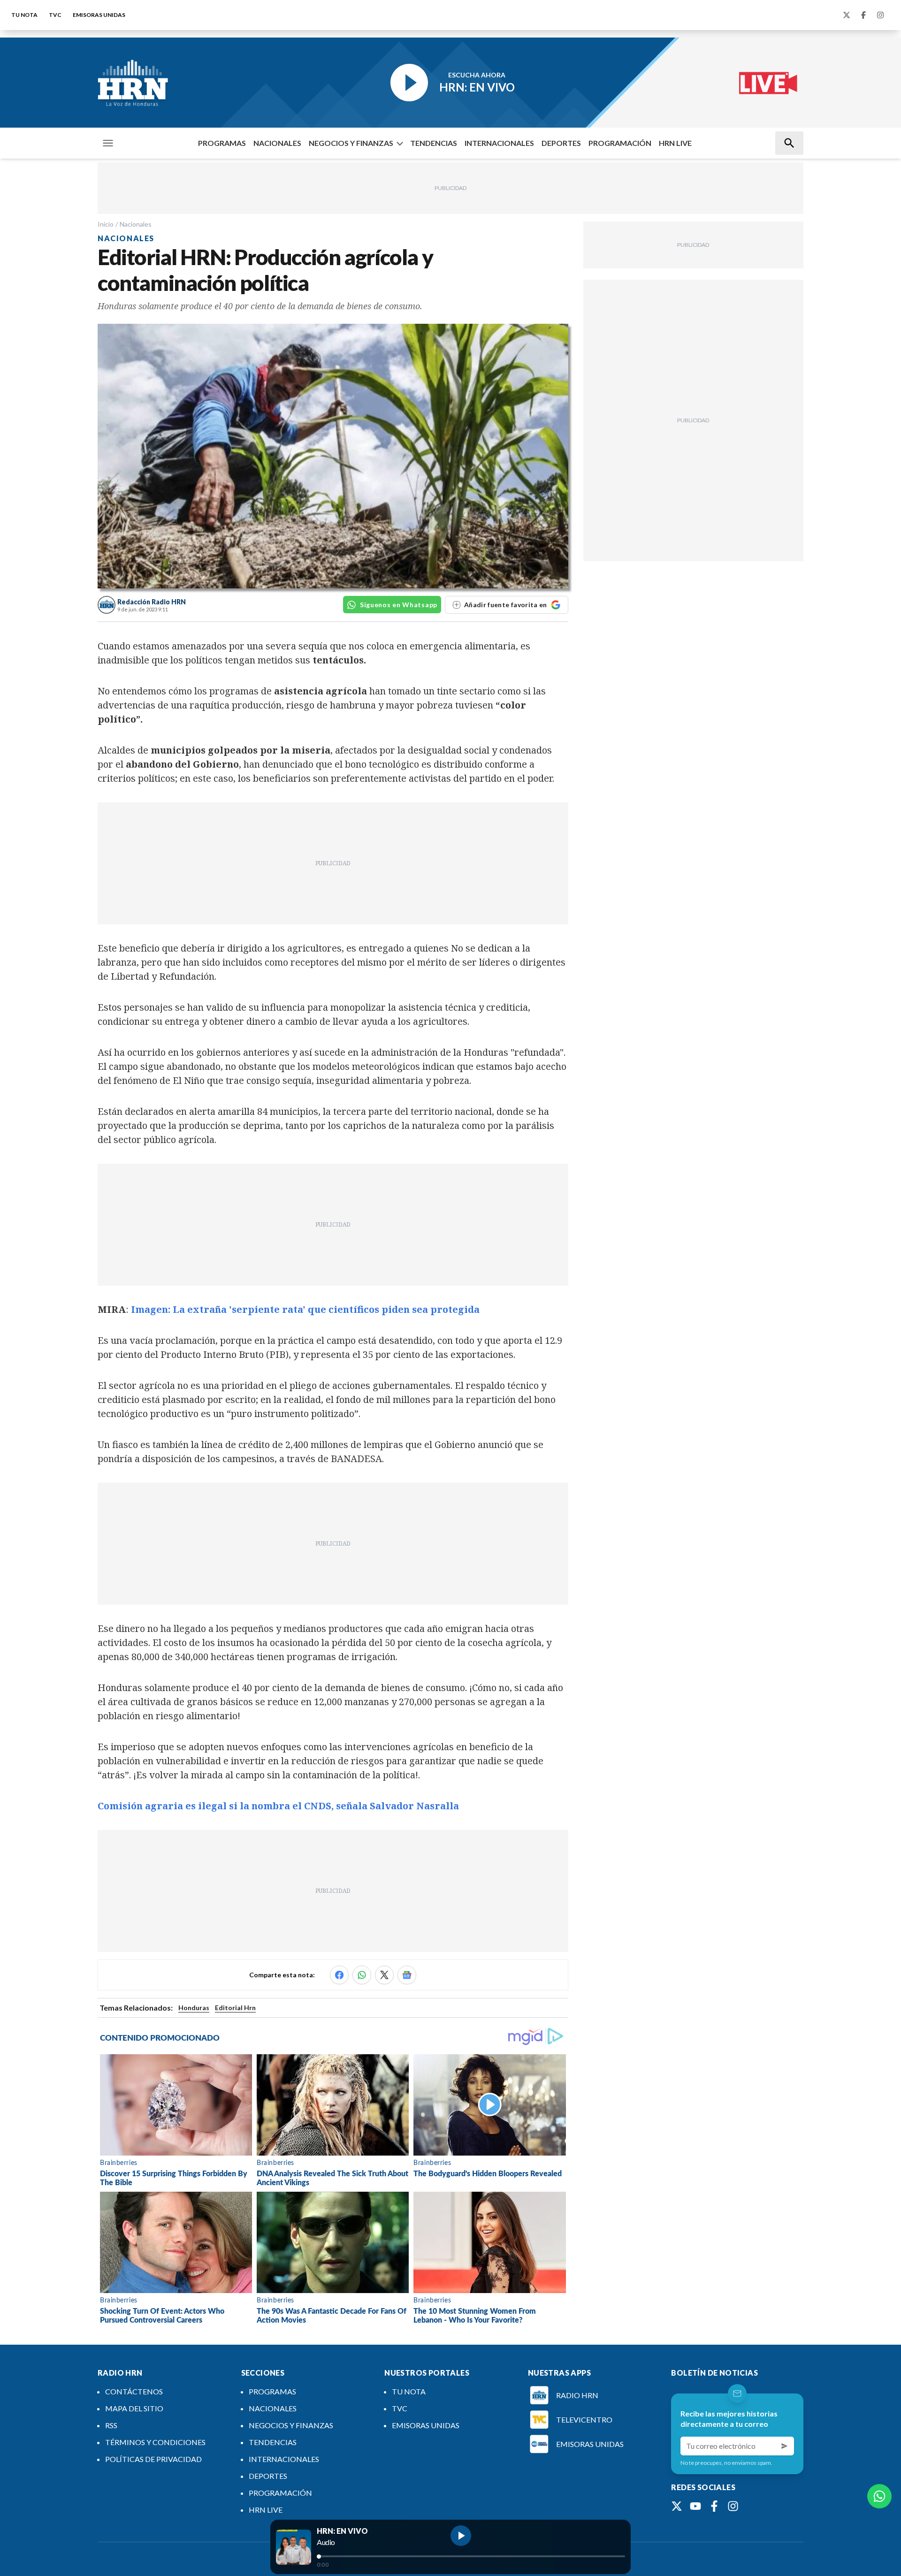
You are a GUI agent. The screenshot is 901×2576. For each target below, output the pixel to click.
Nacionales (136, 224)
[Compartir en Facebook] (339, 1975)
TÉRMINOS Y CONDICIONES (155, 2442)
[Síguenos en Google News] (407, 1975)
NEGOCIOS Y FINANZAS (351, 143)
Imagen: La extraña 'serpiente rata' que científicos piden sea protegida (305, 1309)
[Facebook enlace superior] (863, 15)
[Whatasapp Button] (879, 2496)
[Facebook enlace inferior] (714, 2506)
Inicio (106, 224)
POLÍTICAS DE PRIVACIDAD (153, 2459)
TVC (55, 15)
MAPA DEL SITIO (134, 2408)
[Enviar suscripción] (785, 2446)
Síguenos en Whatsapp (399, 605)
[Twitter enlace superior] (847, 15)
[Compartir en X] (384, 1975)
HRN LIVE (675, 143)
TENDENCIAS (434, 143)
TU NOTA (24, 15)
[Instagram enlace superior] (880, 15)
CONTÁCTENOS (134, 2391)
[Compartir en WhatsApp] (362, 1975)
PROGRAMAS (222, 143)
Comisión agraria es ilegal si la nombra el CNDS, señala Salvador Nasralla (278, 1806)
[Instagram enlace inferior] (733, 2506)
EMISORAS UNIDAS (99, 15)
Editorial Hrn (235, 2008)
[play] (461, 2536)
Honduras (194, 2008)
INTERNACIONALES (499, 143)
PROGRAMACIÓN (620, 143)
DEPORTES (561, 143)
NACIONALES (277, 143)
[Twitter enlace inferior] (677, 2506)
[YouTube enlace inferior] (695, 2506)
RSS (111, 2425)
